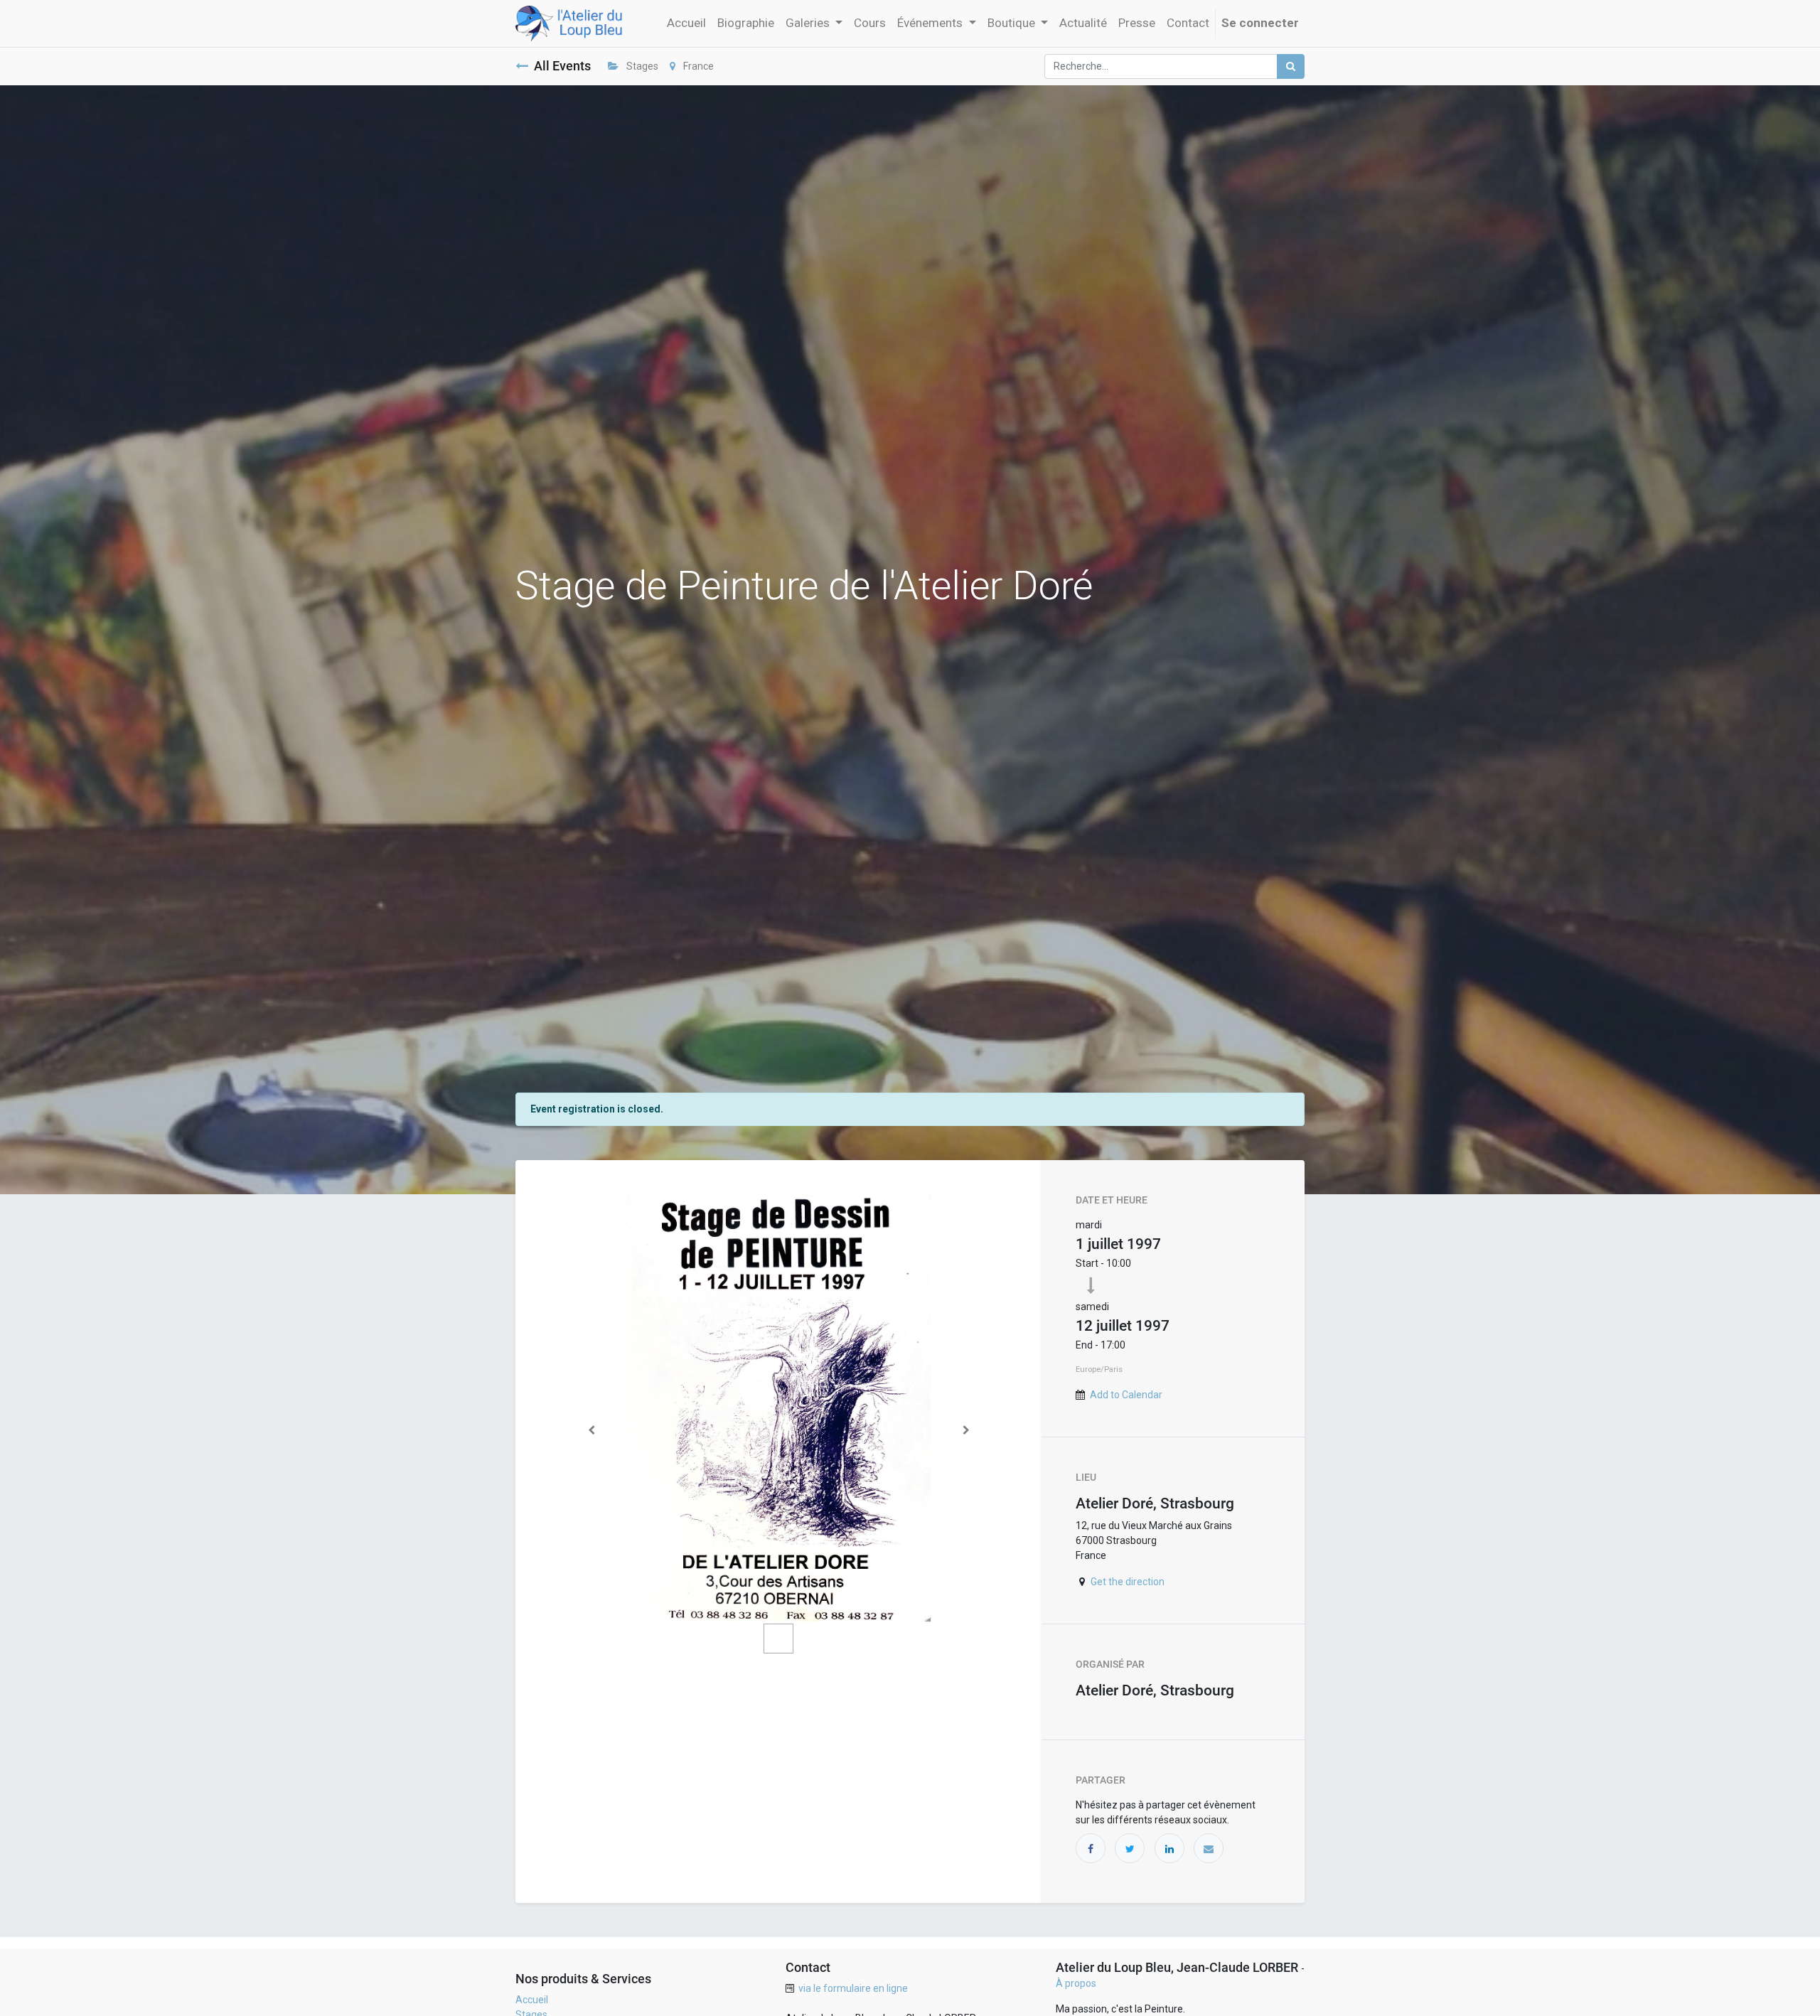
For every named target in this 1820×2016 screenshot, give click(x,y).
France (697, 66)
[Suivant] (966, 1431)
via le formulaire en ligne (853, 1988)
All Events (562, 66)
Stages (641, 66)
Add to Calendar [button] (1126, 1395)
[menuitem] (686, 23)
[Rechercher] (1291, 66)
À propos (1076, 1983)
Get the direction (1128, 1582)
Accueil (532, 2000)
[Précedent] (591, 1431)
